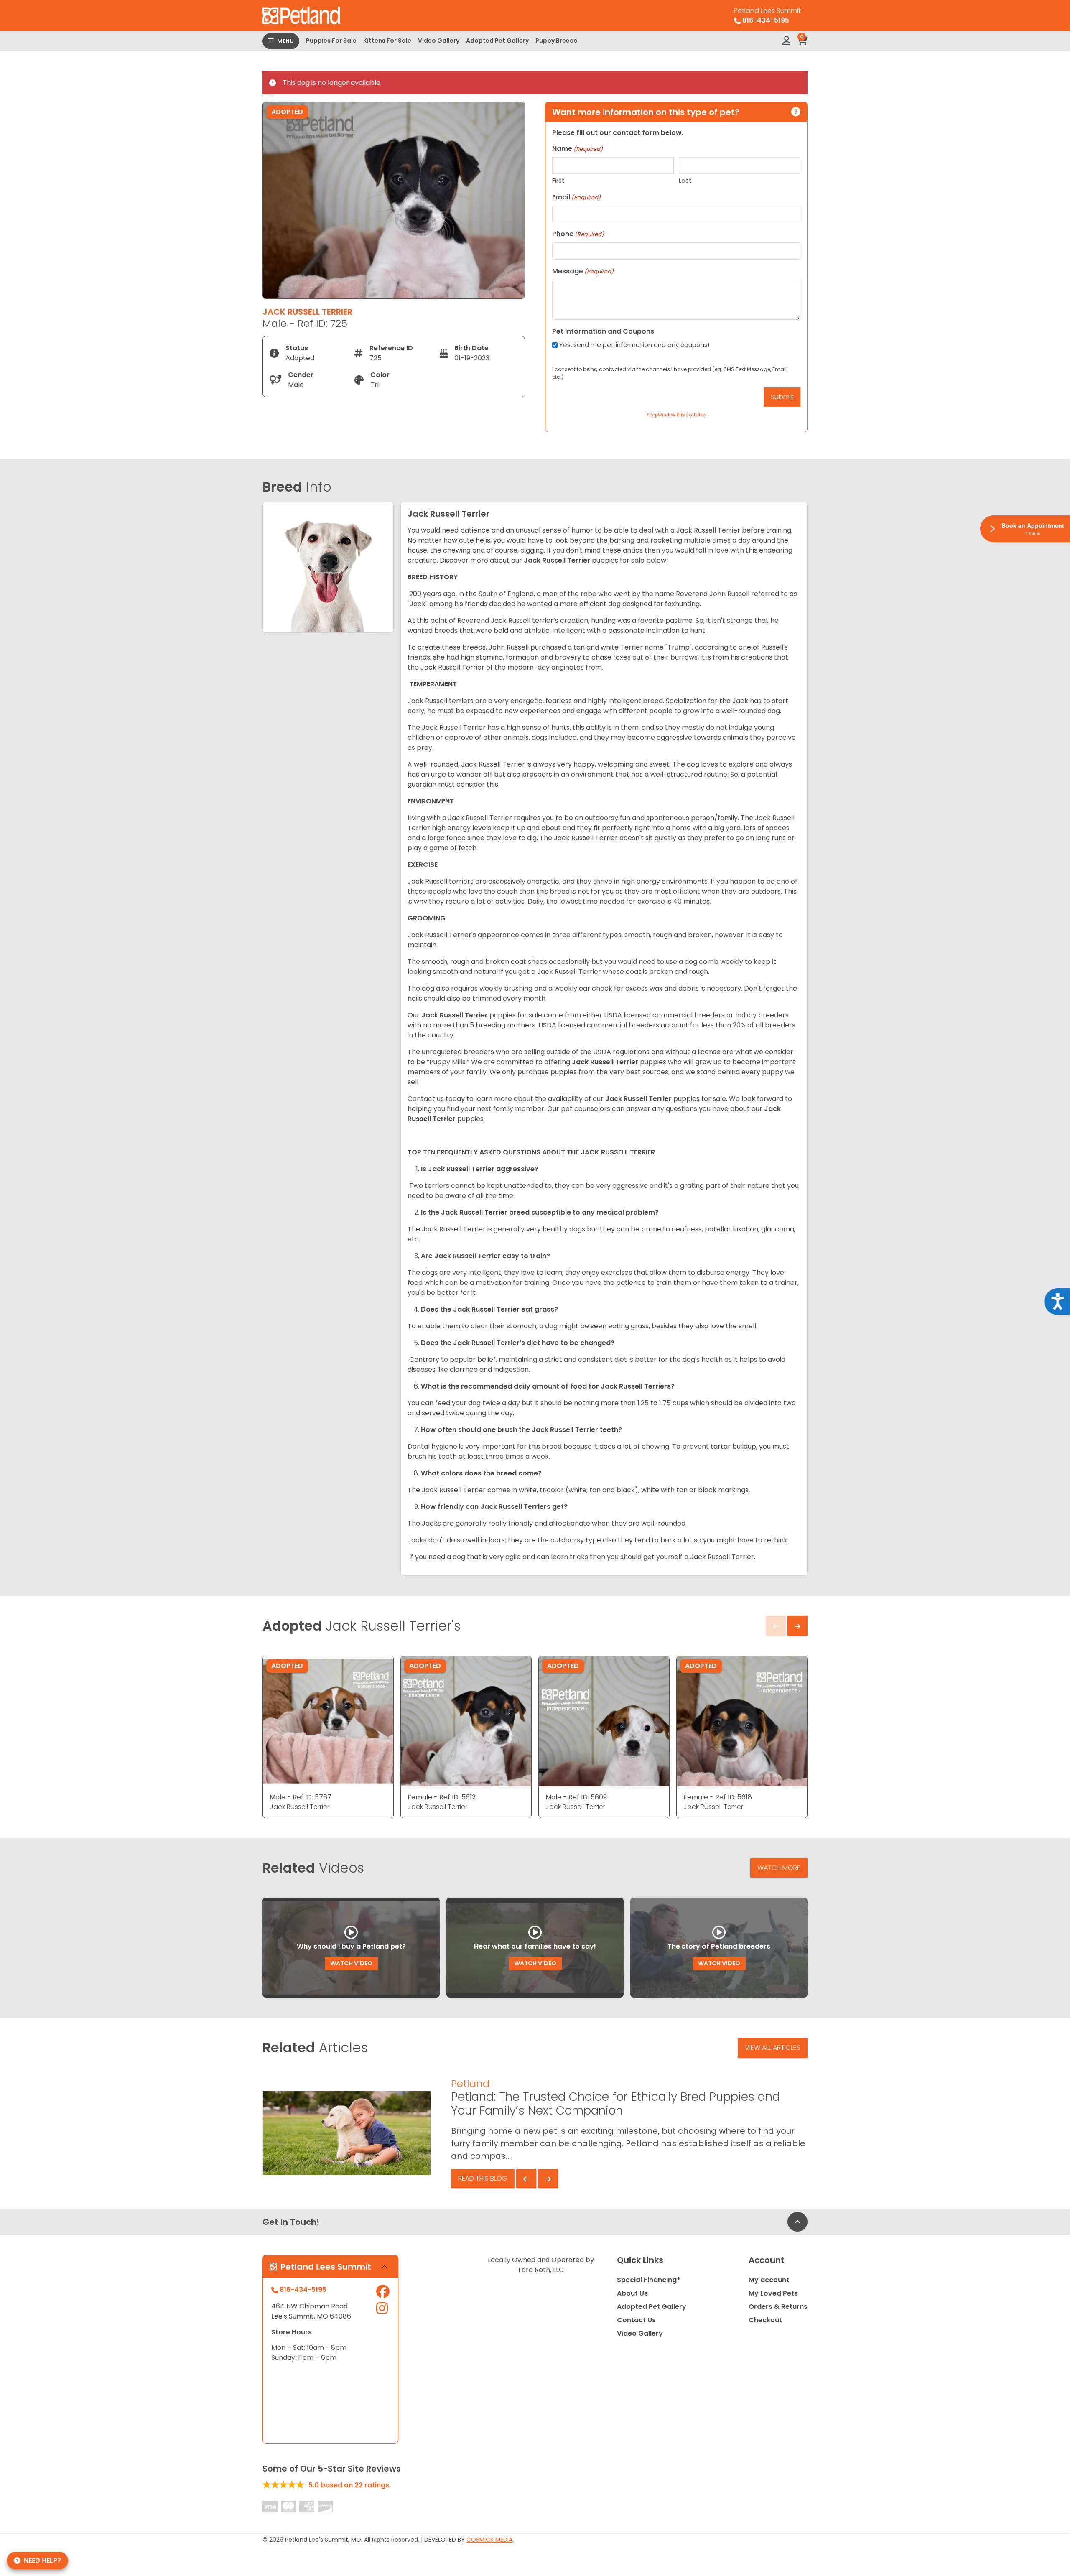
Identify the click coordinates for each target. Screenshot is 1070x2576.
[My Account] (786, 41)
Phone (578, 234)
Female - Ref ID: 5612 (442, 1797)
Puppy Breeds (556, 41)
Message (583, 271)
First (558, 180)
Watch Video (351, 1963)
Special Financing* (648, 2280)
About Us (632, 2293)
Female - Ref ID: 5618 (718, 1797)
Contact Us (636, 2320)
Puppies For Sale (331, 41)
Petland (470, 2083)
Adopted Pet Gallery (497, 41)
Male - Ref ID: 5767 (301, 1797)
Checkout (765, 2320)
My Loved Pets (773, 2293)
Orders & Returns (778, 2307)
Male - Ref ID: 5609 (576, 1797)
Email (576, 197)
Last (685, 180)
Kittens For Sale (387, 41)
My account (769, 2280)
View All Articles (773, 2047)
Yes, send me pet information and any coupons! (634, 345)
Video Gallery (439, 41)
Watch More (779, 1868)
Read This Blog (483, 2178)
